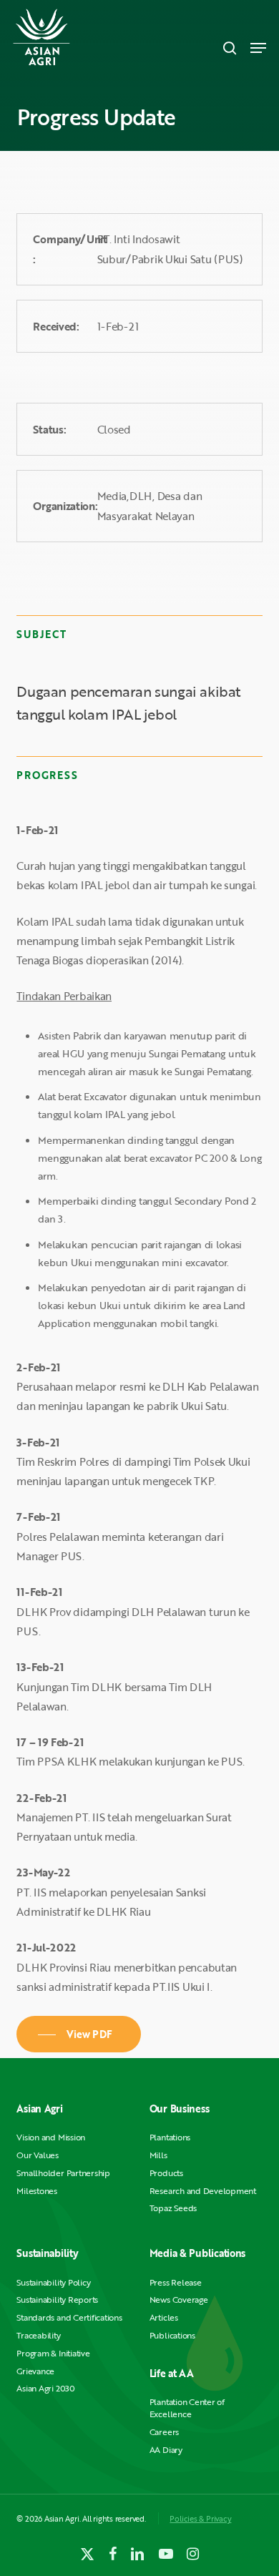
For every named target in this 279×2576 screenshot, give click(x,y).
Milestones (37, 2191)
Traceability (38, 2335)
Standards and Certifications (69, 2317)
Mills (158, 2155)
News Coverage (179, 2300)
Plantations (170, 2137)
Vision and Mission (51, 2137)
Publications (172, 2335)
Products (166, 2173)
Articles (164, 2317)
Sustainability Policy (53, 2282)
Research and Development (203, 2191)
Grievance (35, 2371)
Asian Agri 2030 (45, 2388)
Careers (164, 2432)
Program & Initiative (53, 2353)
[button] (258, 48)
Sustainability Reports (57, 2300)
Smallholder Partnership (63, 2173)
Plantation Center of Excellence (187, 2408)
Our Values (38, 2155)
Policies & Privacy (200, 2518)
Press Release (176, 2282)
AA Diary (166, 2450)
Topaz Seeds (173, 2208)
